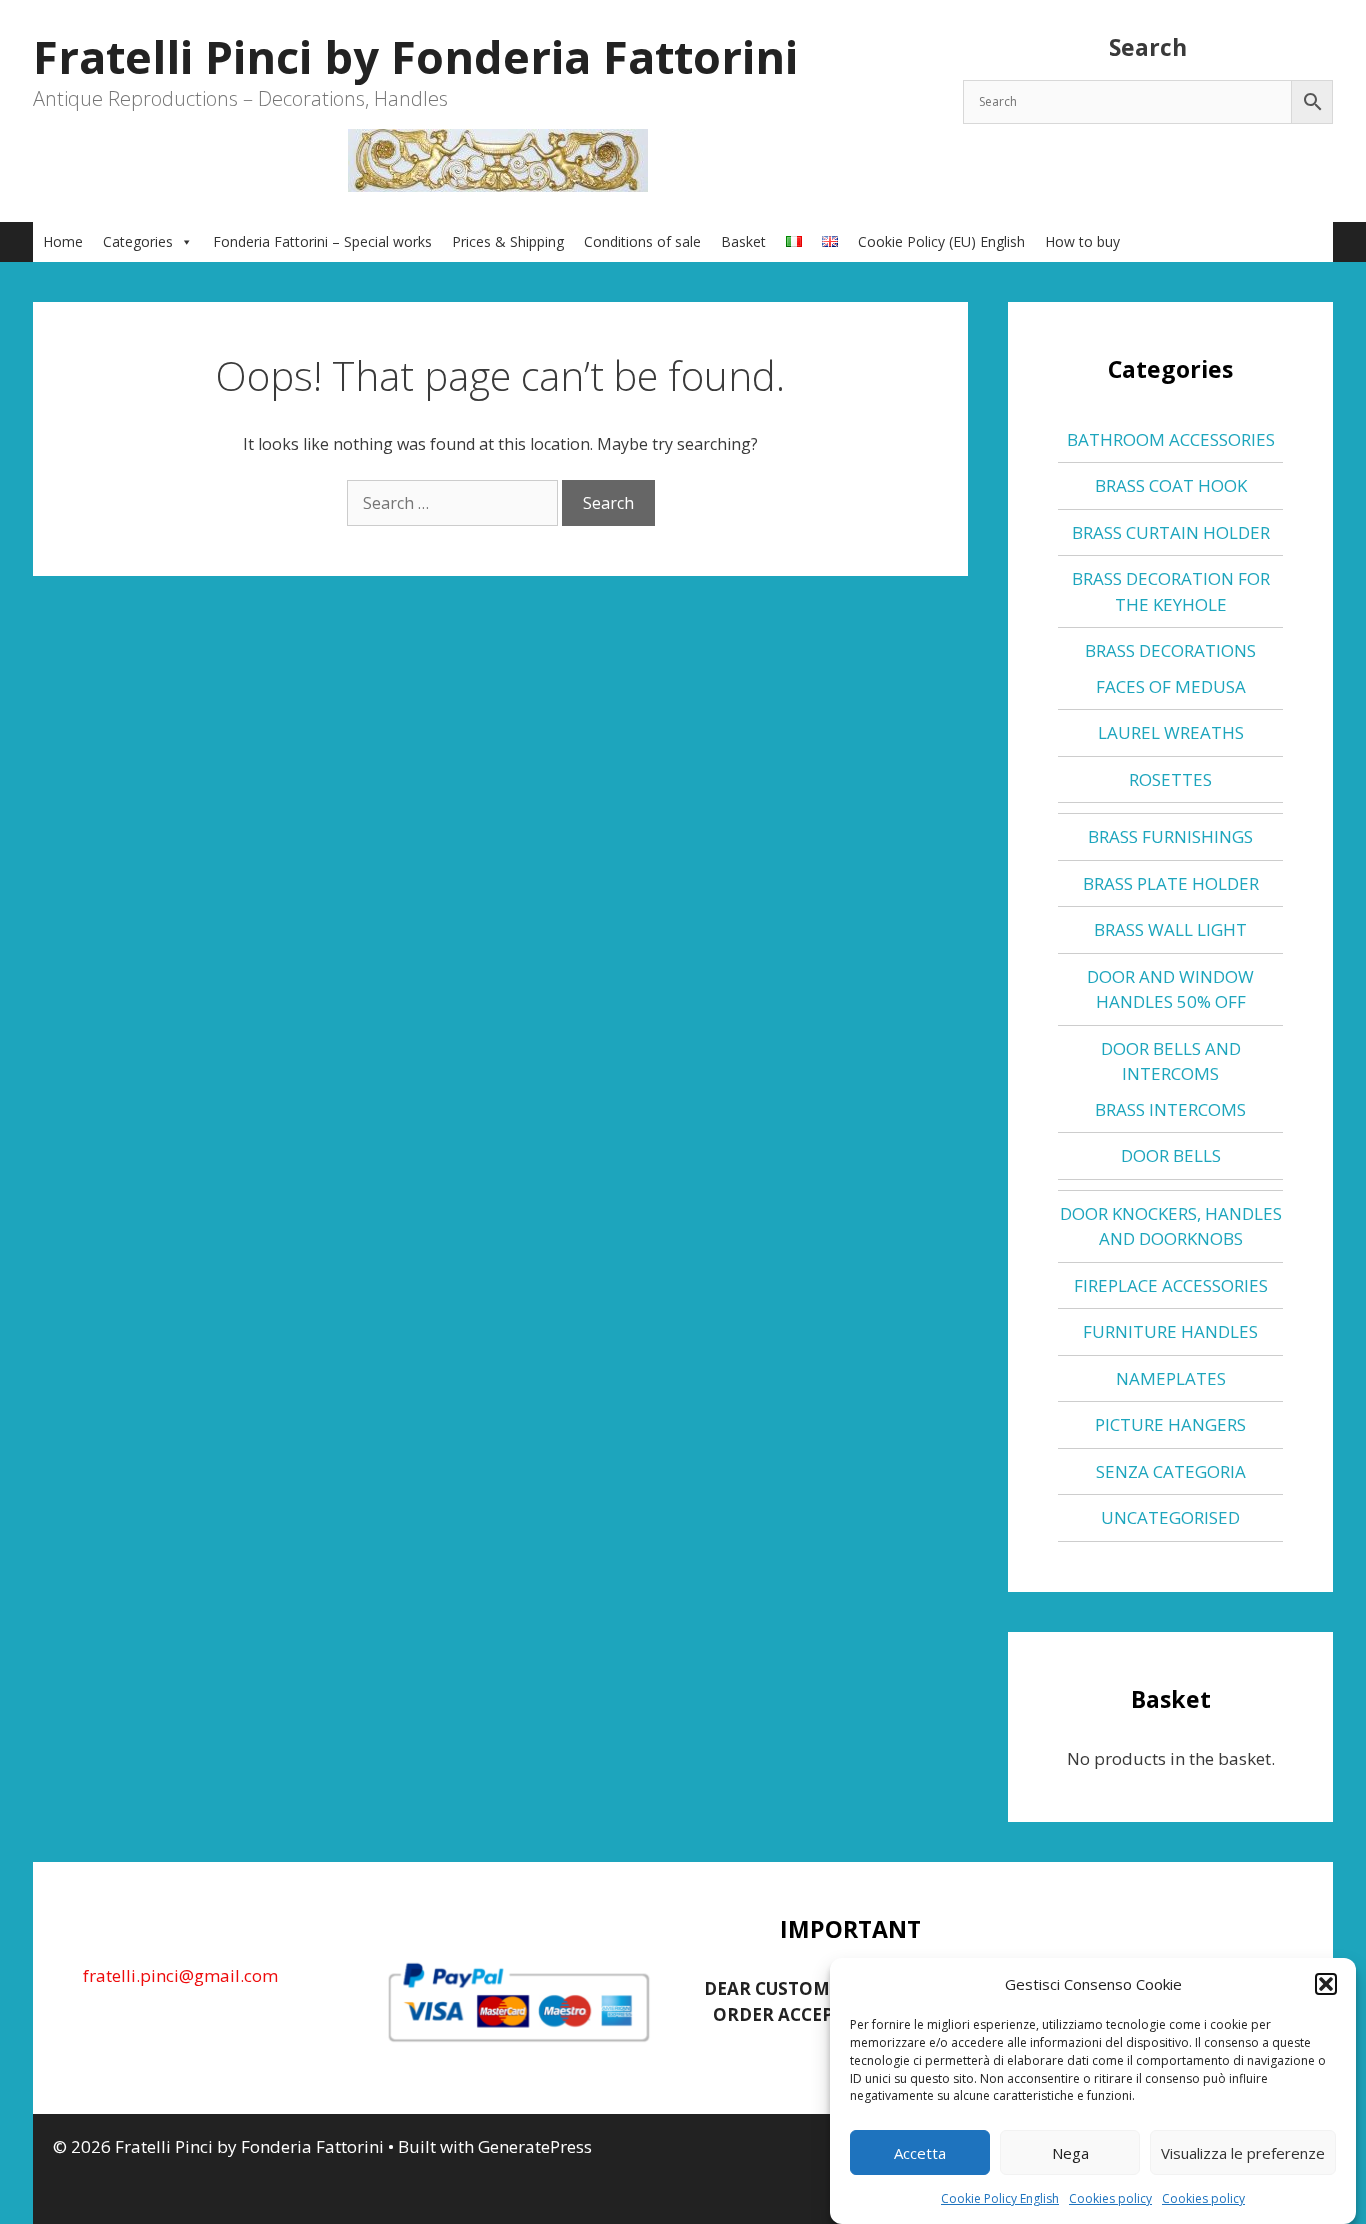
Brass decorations (1170, 650)
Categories (138, 241)
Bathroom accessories (1171, 439)
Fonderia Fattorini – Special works (322, 241)
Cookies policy (1110, 2198)
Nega (1070, 2153)
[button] (1326, 1984)
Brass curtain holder (1171, 532)
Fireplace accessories (1171, 1285)
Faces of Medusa (1171, 686)
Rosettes (1170, 779)
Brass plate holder (1171, 883)
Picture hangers (1170, 1424)
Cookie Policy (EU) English (941, 241)
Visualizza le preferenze (1243, 2153)
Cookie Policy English (1000, 2198)
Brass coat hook (1171, 485)
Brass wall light (1170, 929)
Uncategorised (1170, 1517)
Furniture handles (1170, 1331)
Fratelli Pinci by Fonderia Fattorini (415, 56)
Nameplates (1171, 1378)
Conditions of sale (642, 241)
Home (63, 241)
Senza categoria (1171, 1471)
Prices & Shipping (508, 241)
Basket (743, 241)
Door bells (1171, 1155)
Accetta (920, 2153)
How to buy (1082, 241)
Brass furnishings (1170, 836)
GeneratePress (535, 2146)
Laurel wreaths (1171, 732)
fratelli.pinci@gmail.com (180, 1975)
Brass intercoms (1170, 1109)
